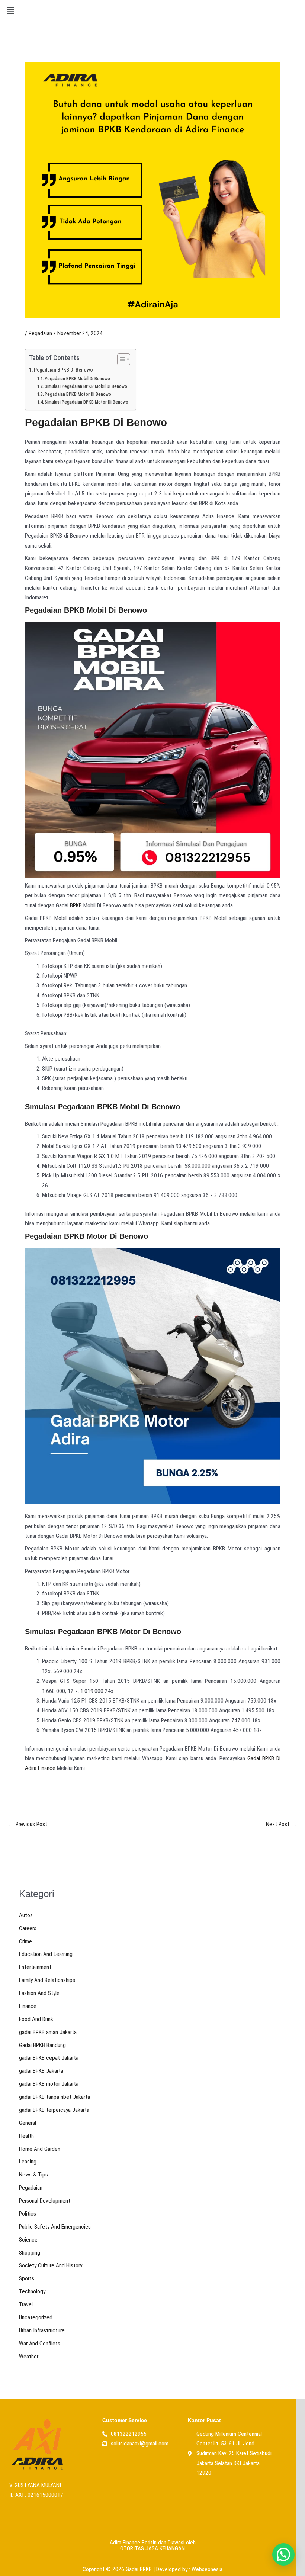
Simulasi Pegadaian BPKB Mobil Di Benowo (86, 386)
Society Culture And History (51, 2265)
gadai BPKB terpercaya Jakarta (54, 2110)
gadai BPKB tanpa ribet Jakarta (54, 2097)
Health (26, 2136)
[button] (10, 11)
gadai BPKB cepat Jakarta (49, 2058)
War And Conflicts (40, 2344)
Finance (28, 2006)
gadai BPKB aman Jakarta (48, 2032)
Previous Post (28, 1825)
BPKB (76, 905)
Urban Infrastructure (42, 2330)
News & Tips (33, 2175)
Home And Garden (40, 2149)
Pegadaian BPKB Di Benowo (63, 370)
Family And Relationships (47, 1980)
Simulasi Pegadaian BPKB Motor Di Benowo (86, 402)
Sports (27, 2278)
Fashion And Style (39, 1993)
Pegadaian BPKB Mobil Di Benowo (77, 378)
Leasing (28, 2162)
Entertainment (35, 1967)
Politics (28, 2214)
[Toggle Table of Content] (120, 359)
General (28, 2123)
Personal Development (45, 2201)
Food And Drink (36, 2019)
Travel (26, 2304)
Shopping (30, 2253)
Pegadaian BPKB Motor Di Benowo (78, 394)
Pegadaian (40, 333)
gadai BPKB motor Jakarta (49, 2084)
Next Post (281, 1825)
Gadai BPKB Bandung (42, 2045)
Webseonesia (207, 2569)
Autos (26, 1915)
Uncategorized (36, 2317)
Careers (28, 1928)
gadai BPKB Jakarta (41, 2071)
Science (28, 2240)
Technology (32, 2291)
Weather (29, 2357)
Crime (25, 1941)
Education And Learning (46, 1954)
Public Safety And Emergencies (55, 2227)
